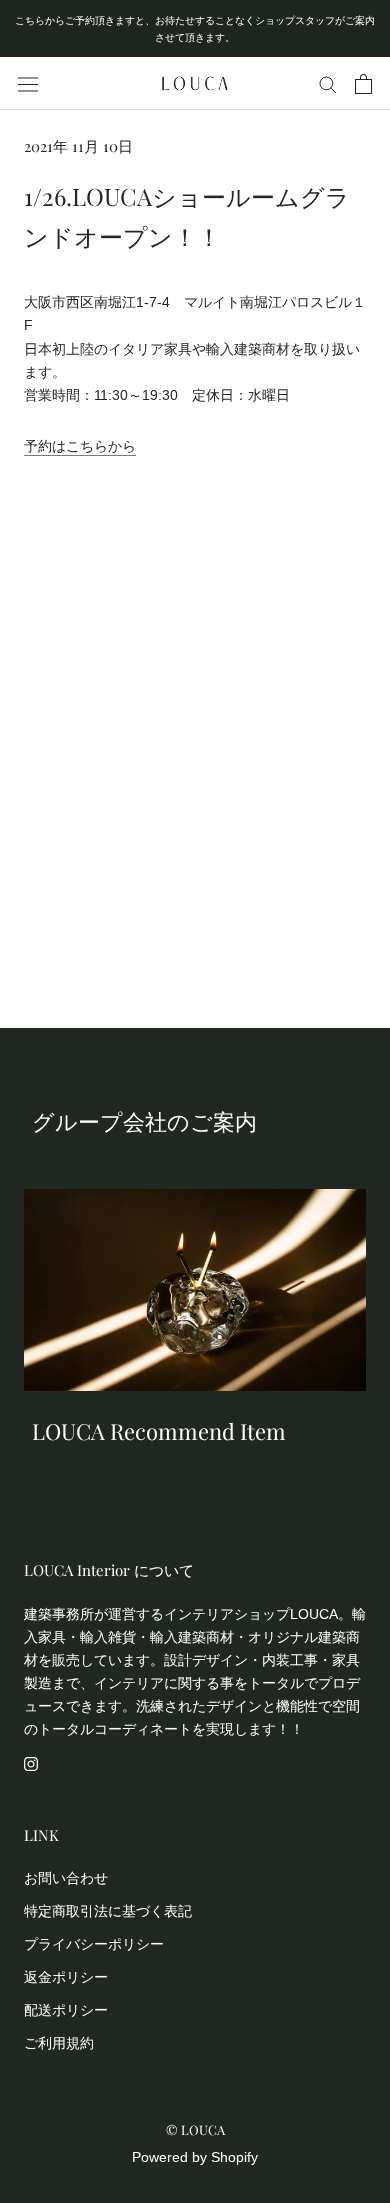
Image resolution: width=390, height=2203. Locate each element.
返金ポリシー (66, 1977)
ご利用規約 (59, 2043)
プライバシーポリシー (94, 1944)
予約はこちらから (80, 446)
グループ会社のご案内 (144, 1121)
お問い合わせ (66, 1878)
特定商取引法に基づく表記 (108, 1911)
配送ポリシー (66, 2010)
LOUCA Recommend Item (159, 1431)
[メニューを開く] (28, 84)
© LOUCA (195, 2129)
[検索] (328, 83)
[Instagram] (31, 1763)
